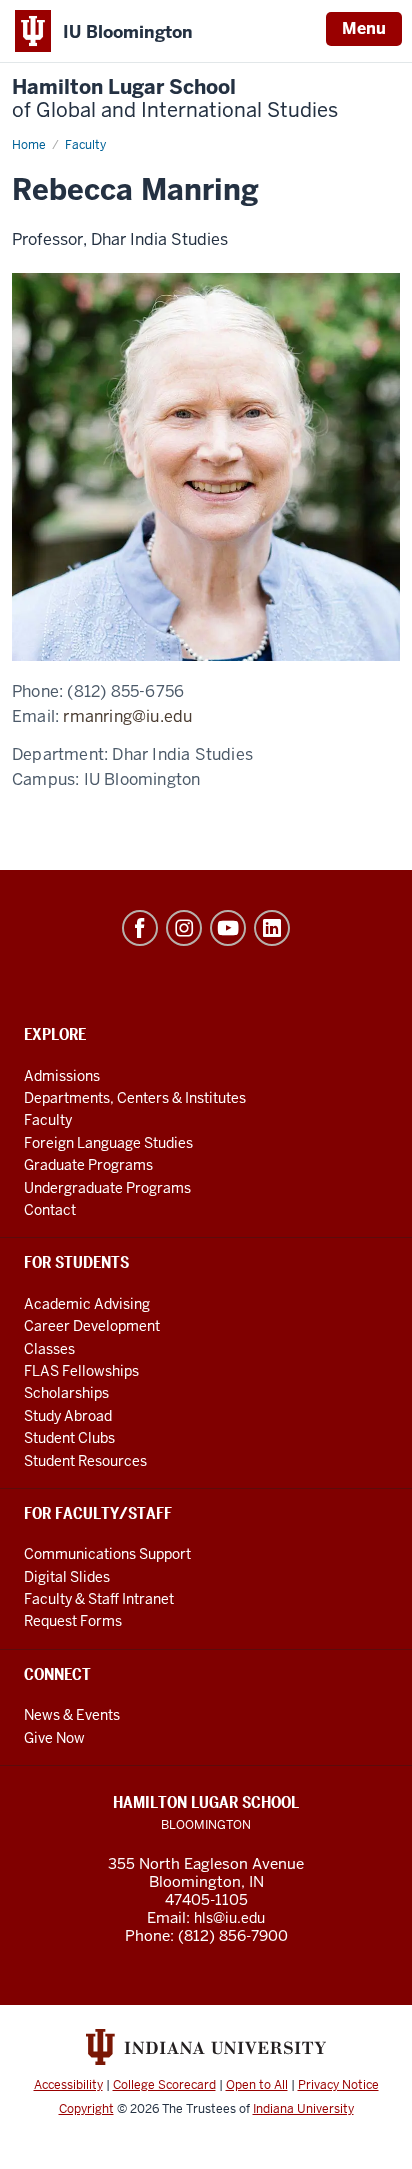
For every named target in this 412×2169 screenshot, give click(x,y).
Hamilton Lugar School (175, 99)
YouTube (228, 928)
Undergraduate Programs (107, 1188)
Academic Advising (87, 1304)
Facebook (140, 928)
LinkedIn (272, 928)
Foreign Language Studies (108, 1143)
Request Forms (73, 1621)
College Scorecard (164, 2085)
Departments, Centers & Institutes (135, 1098)
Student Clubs (69, 1438)
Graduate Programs (88, 1165)
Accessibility (68, 2085)
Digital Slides (67, 1577)
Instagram (184, 928)
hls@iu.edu (229, 1918)
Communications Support (107, 1554)
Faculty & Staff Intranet (99, 1599)
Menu (364, 28)
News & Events (72, 1715)
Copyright (86, 2109)
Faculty (48, 1120)
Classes (49, 1349)
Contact (50, 1210)
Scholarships (66, 1393)
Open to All (257, 2085)
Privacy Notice (338, 2085)
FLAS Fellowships (81, 1371)
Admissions (62, 1076)
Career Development (92, 1326)
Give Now (54, 1738)
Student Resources (85, 1461)
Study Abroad (68, 1416)
